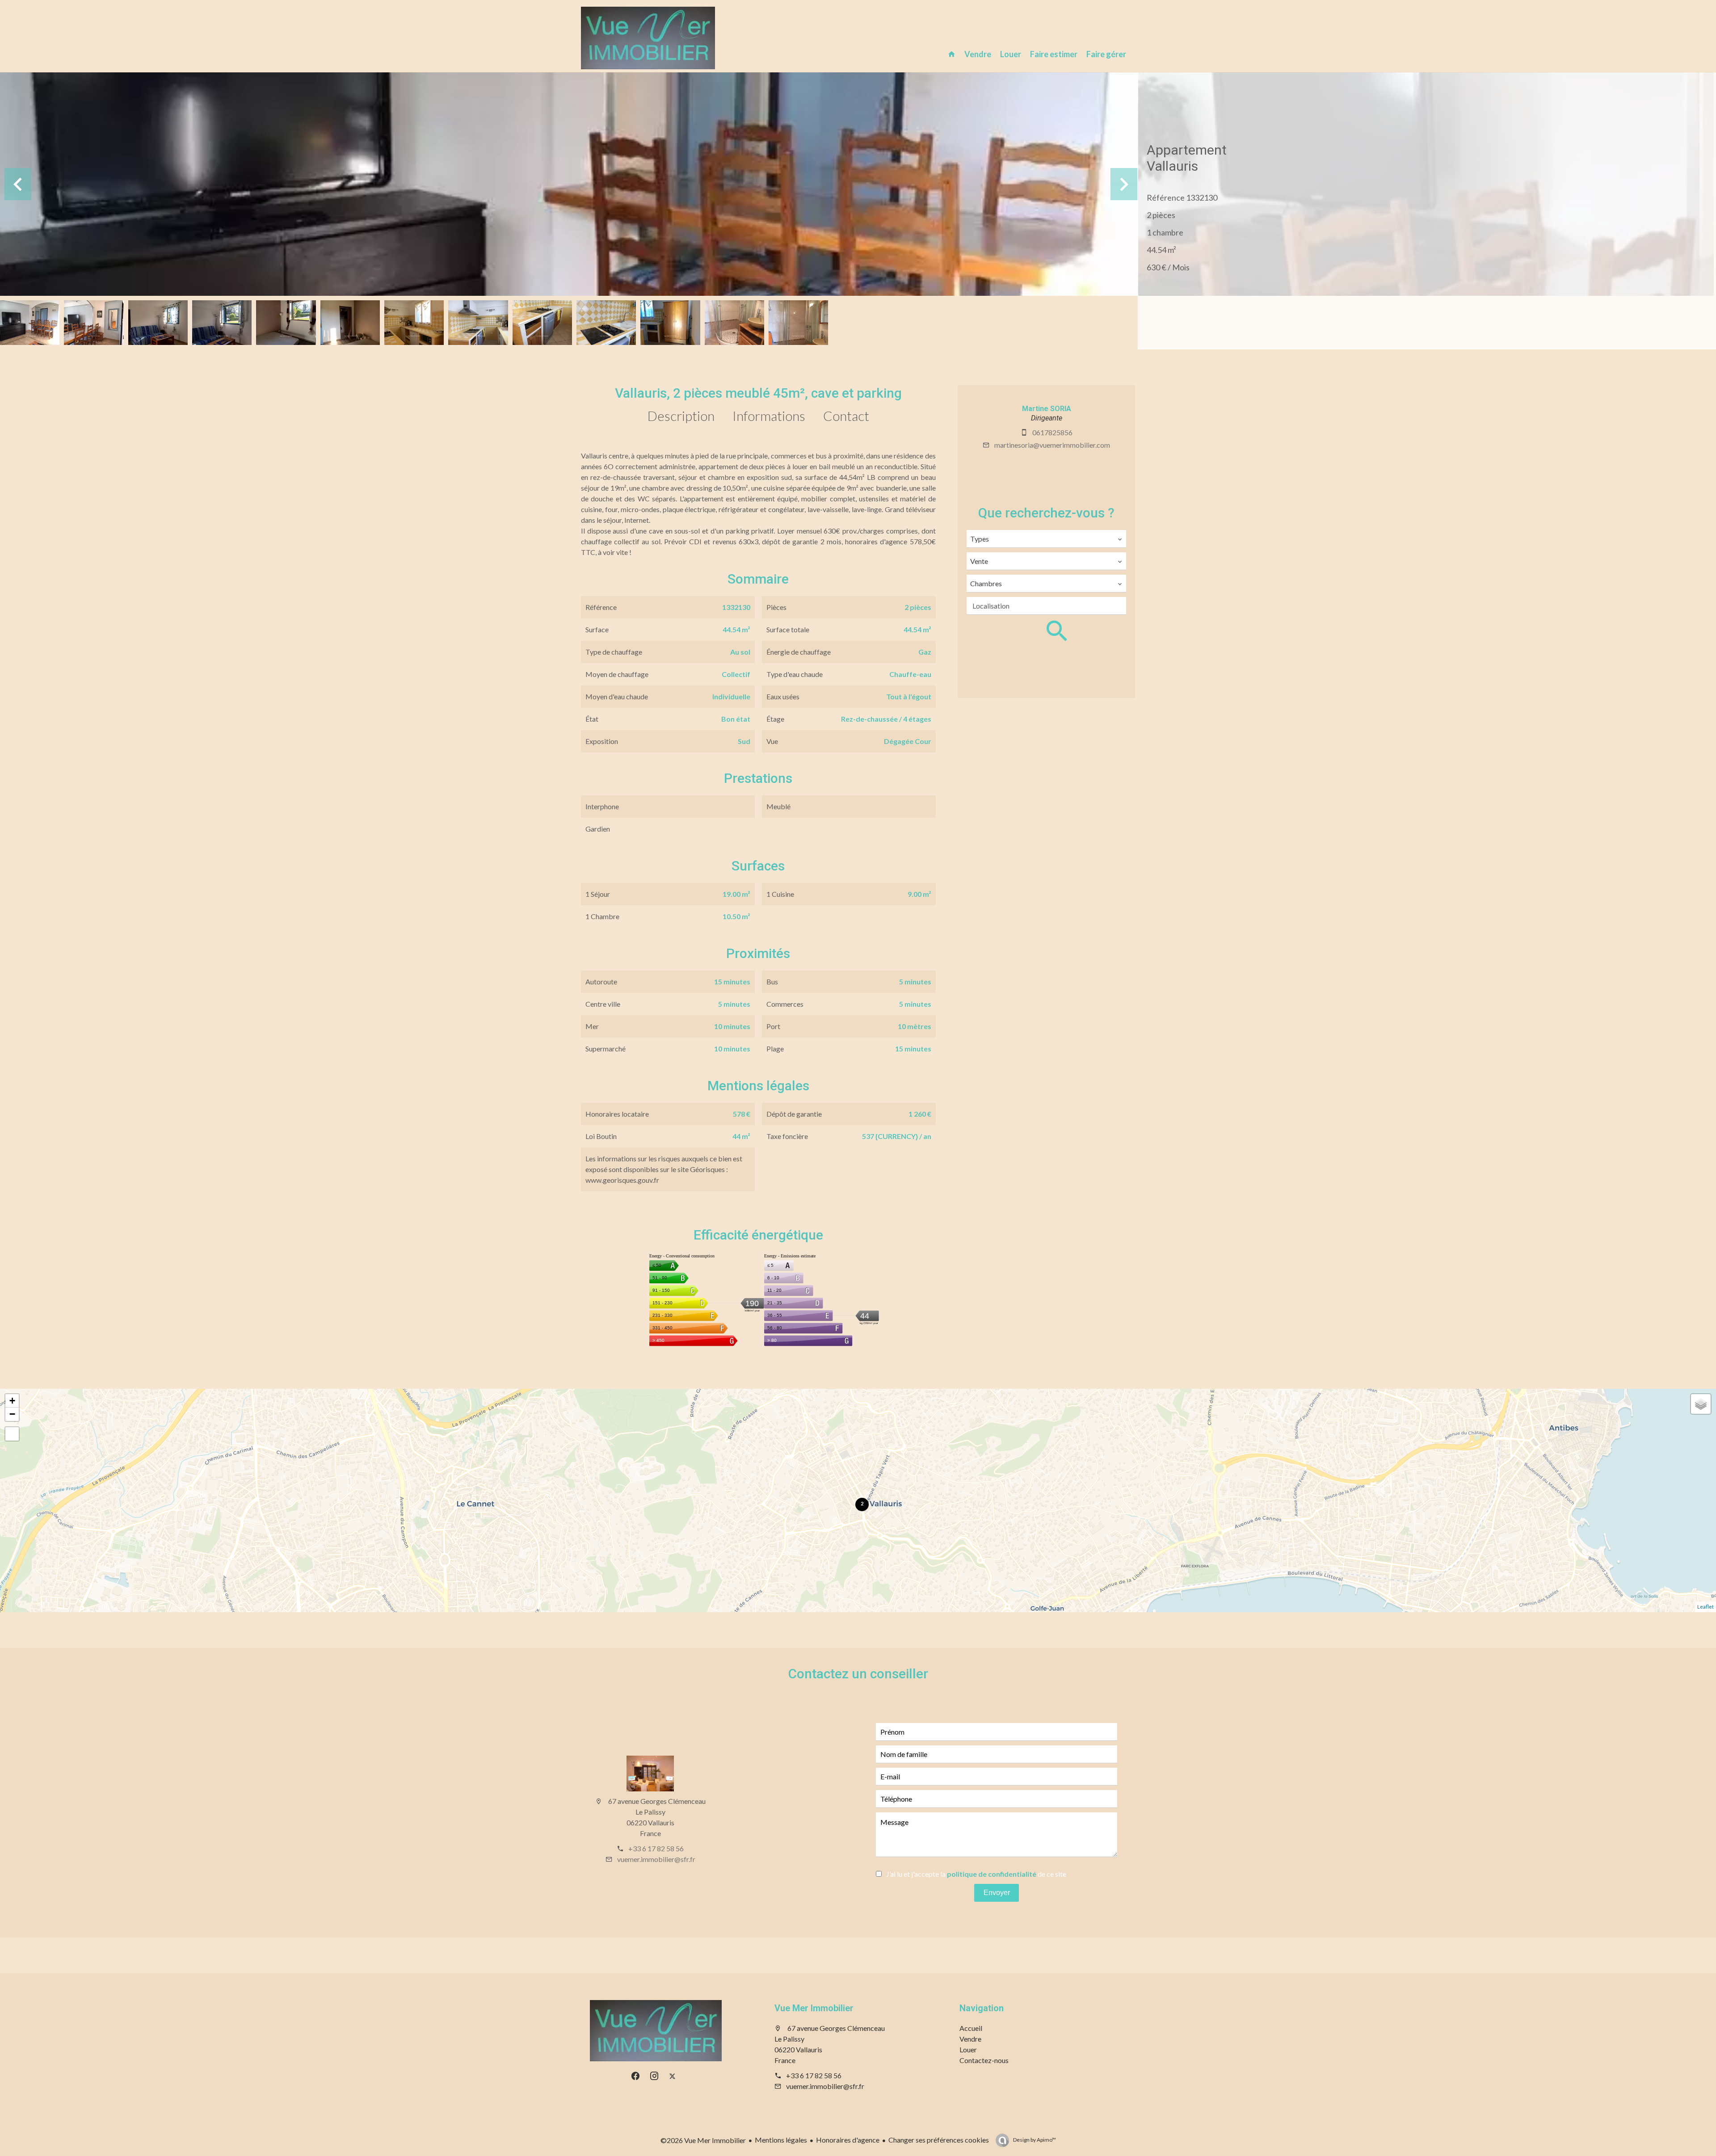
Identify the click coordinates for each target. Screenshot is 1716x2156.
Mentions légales (781, 2140)
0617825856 (1052, 432)
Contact (846, 416)
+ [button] (12, 1401)
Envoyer (997, 1893)
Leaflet (1705, 1607)
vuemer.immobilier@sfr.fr (656, 1859)
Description (681, 416)
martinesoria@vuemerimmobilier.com (1052, 445)
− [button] (12, 1414)
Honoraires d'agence (848, 2140)
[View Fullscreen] (12, 1434)
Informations (769, 416)
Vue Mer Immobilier (814, 2008)
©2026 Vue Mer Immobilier (703, 2140)
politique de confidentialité (992, 1874)
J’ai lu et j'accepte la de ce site (976, 1874)
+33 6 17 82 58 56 (656, 1848)
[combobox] (1046, 539)
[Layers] (1701, 1404)
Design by (1034, 2140)
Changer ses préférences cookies (939, 2140)
